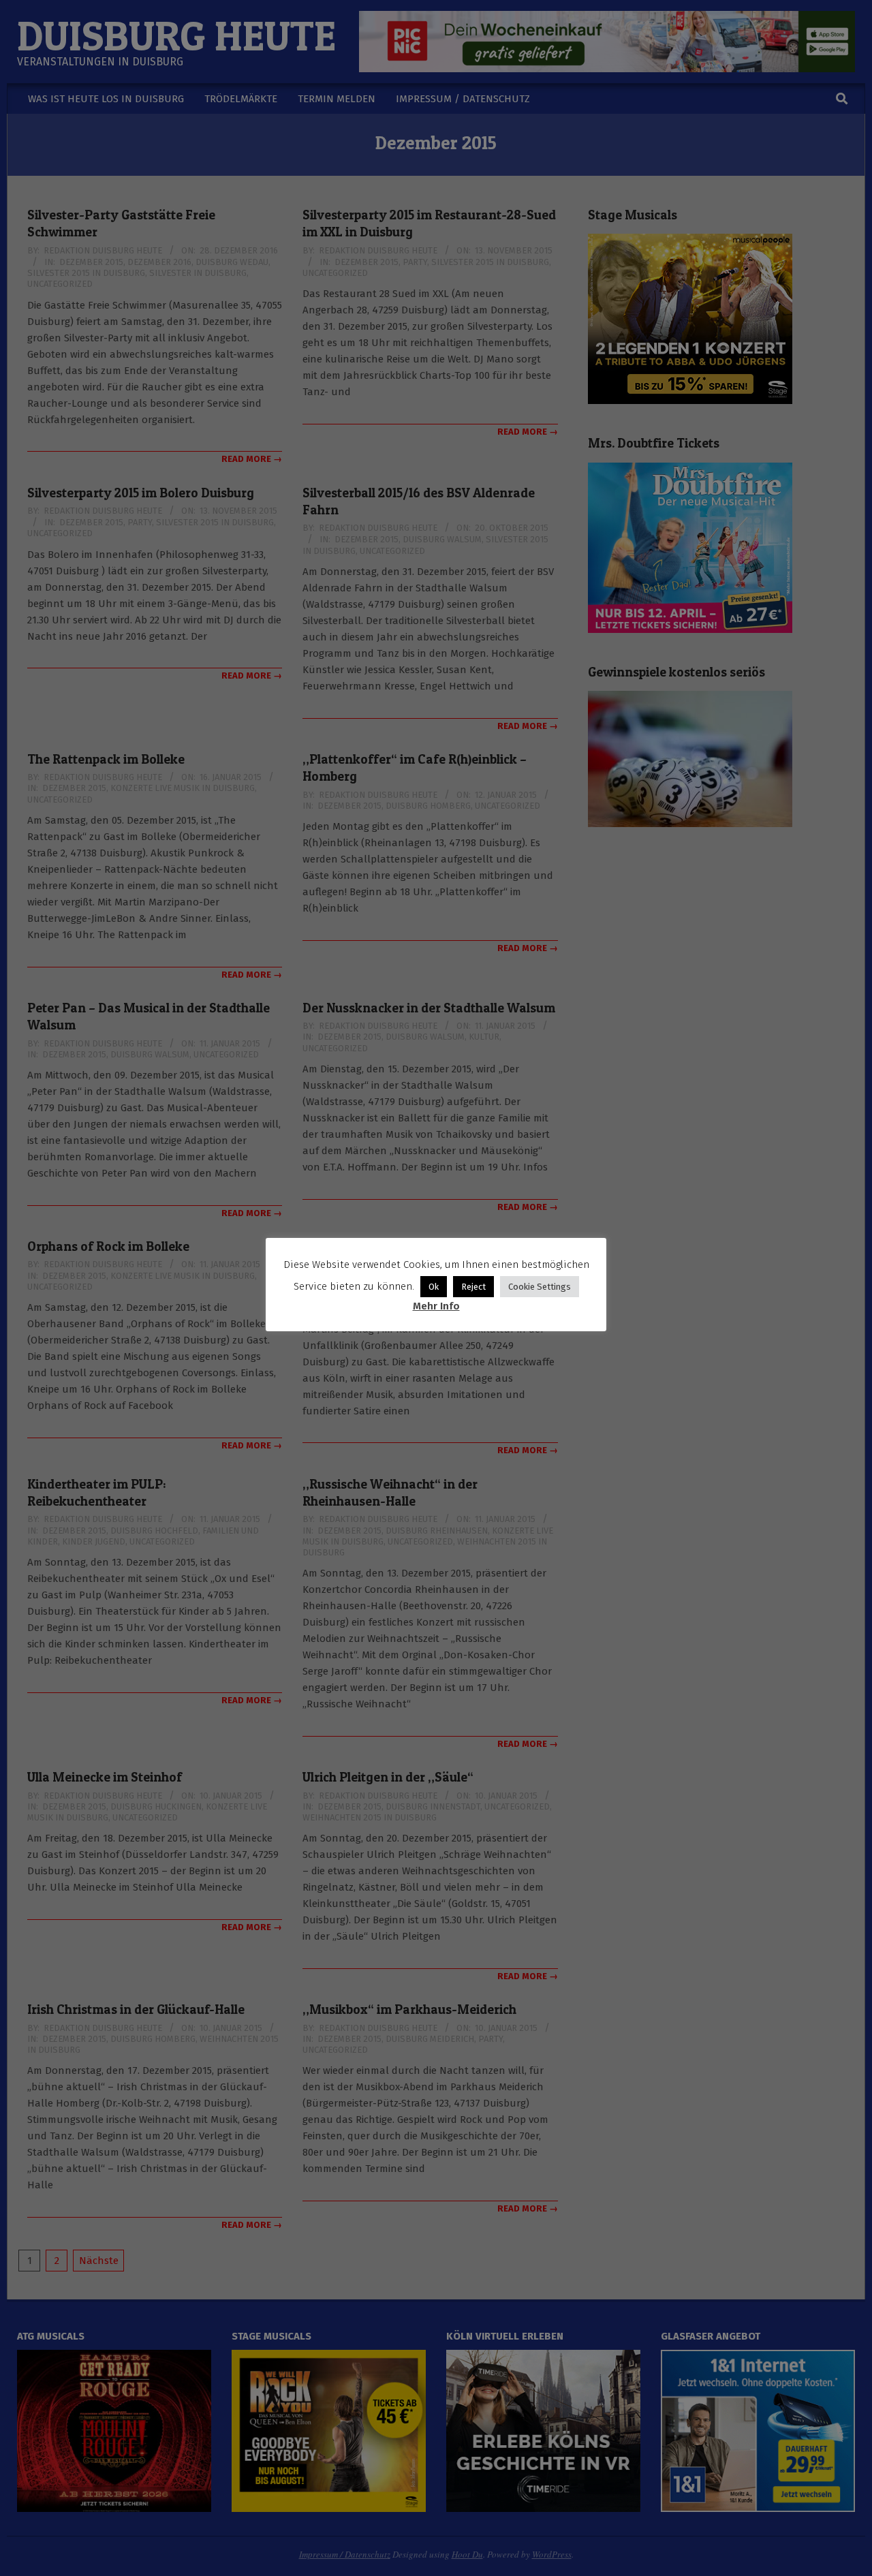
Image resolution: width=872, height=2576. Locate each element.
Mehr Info (436, 1306)
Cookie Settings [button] (540, 1287)
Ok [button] (434, 1287)
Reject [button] (473, 1287)
